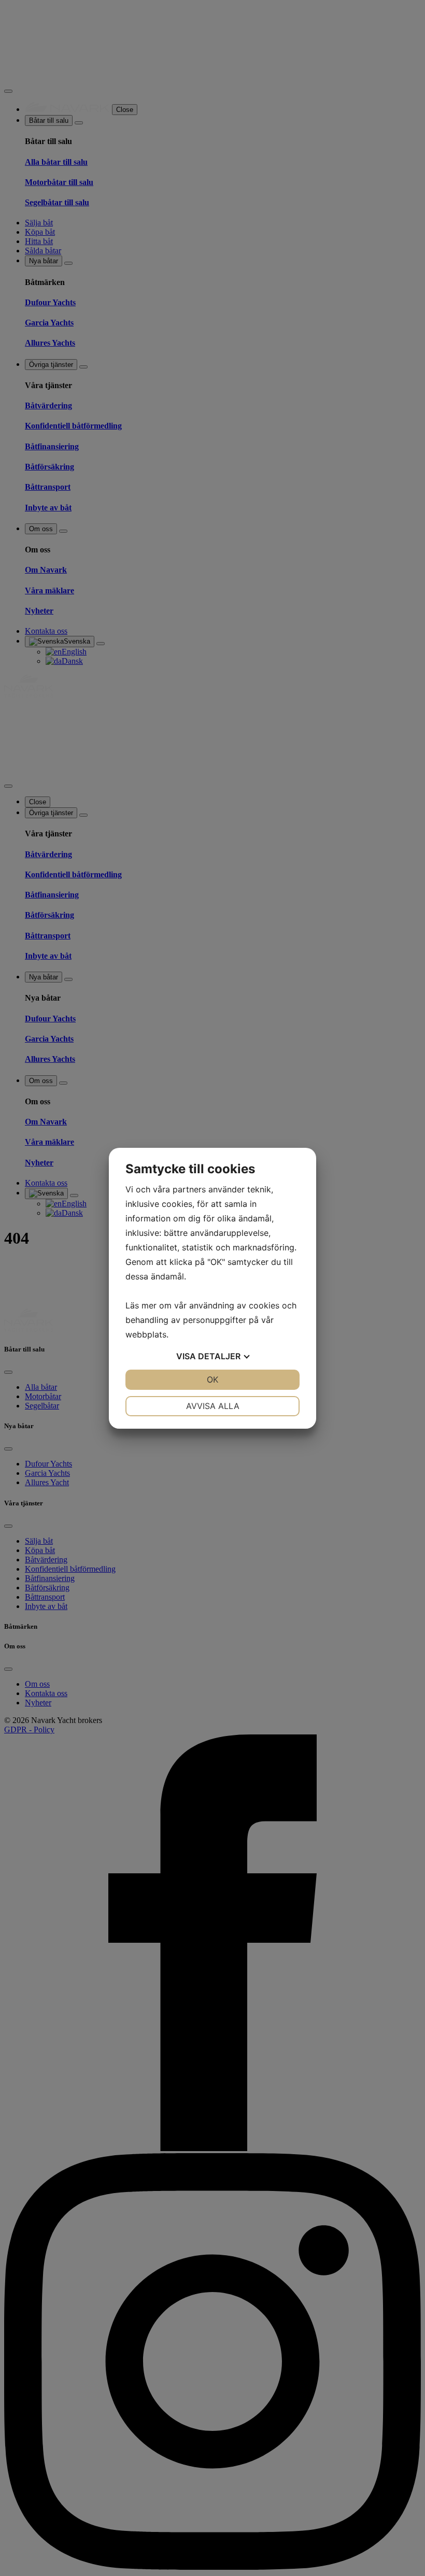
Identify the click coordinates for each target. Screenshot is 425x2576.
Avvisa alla (213, 1406)
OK (212, 1379)
